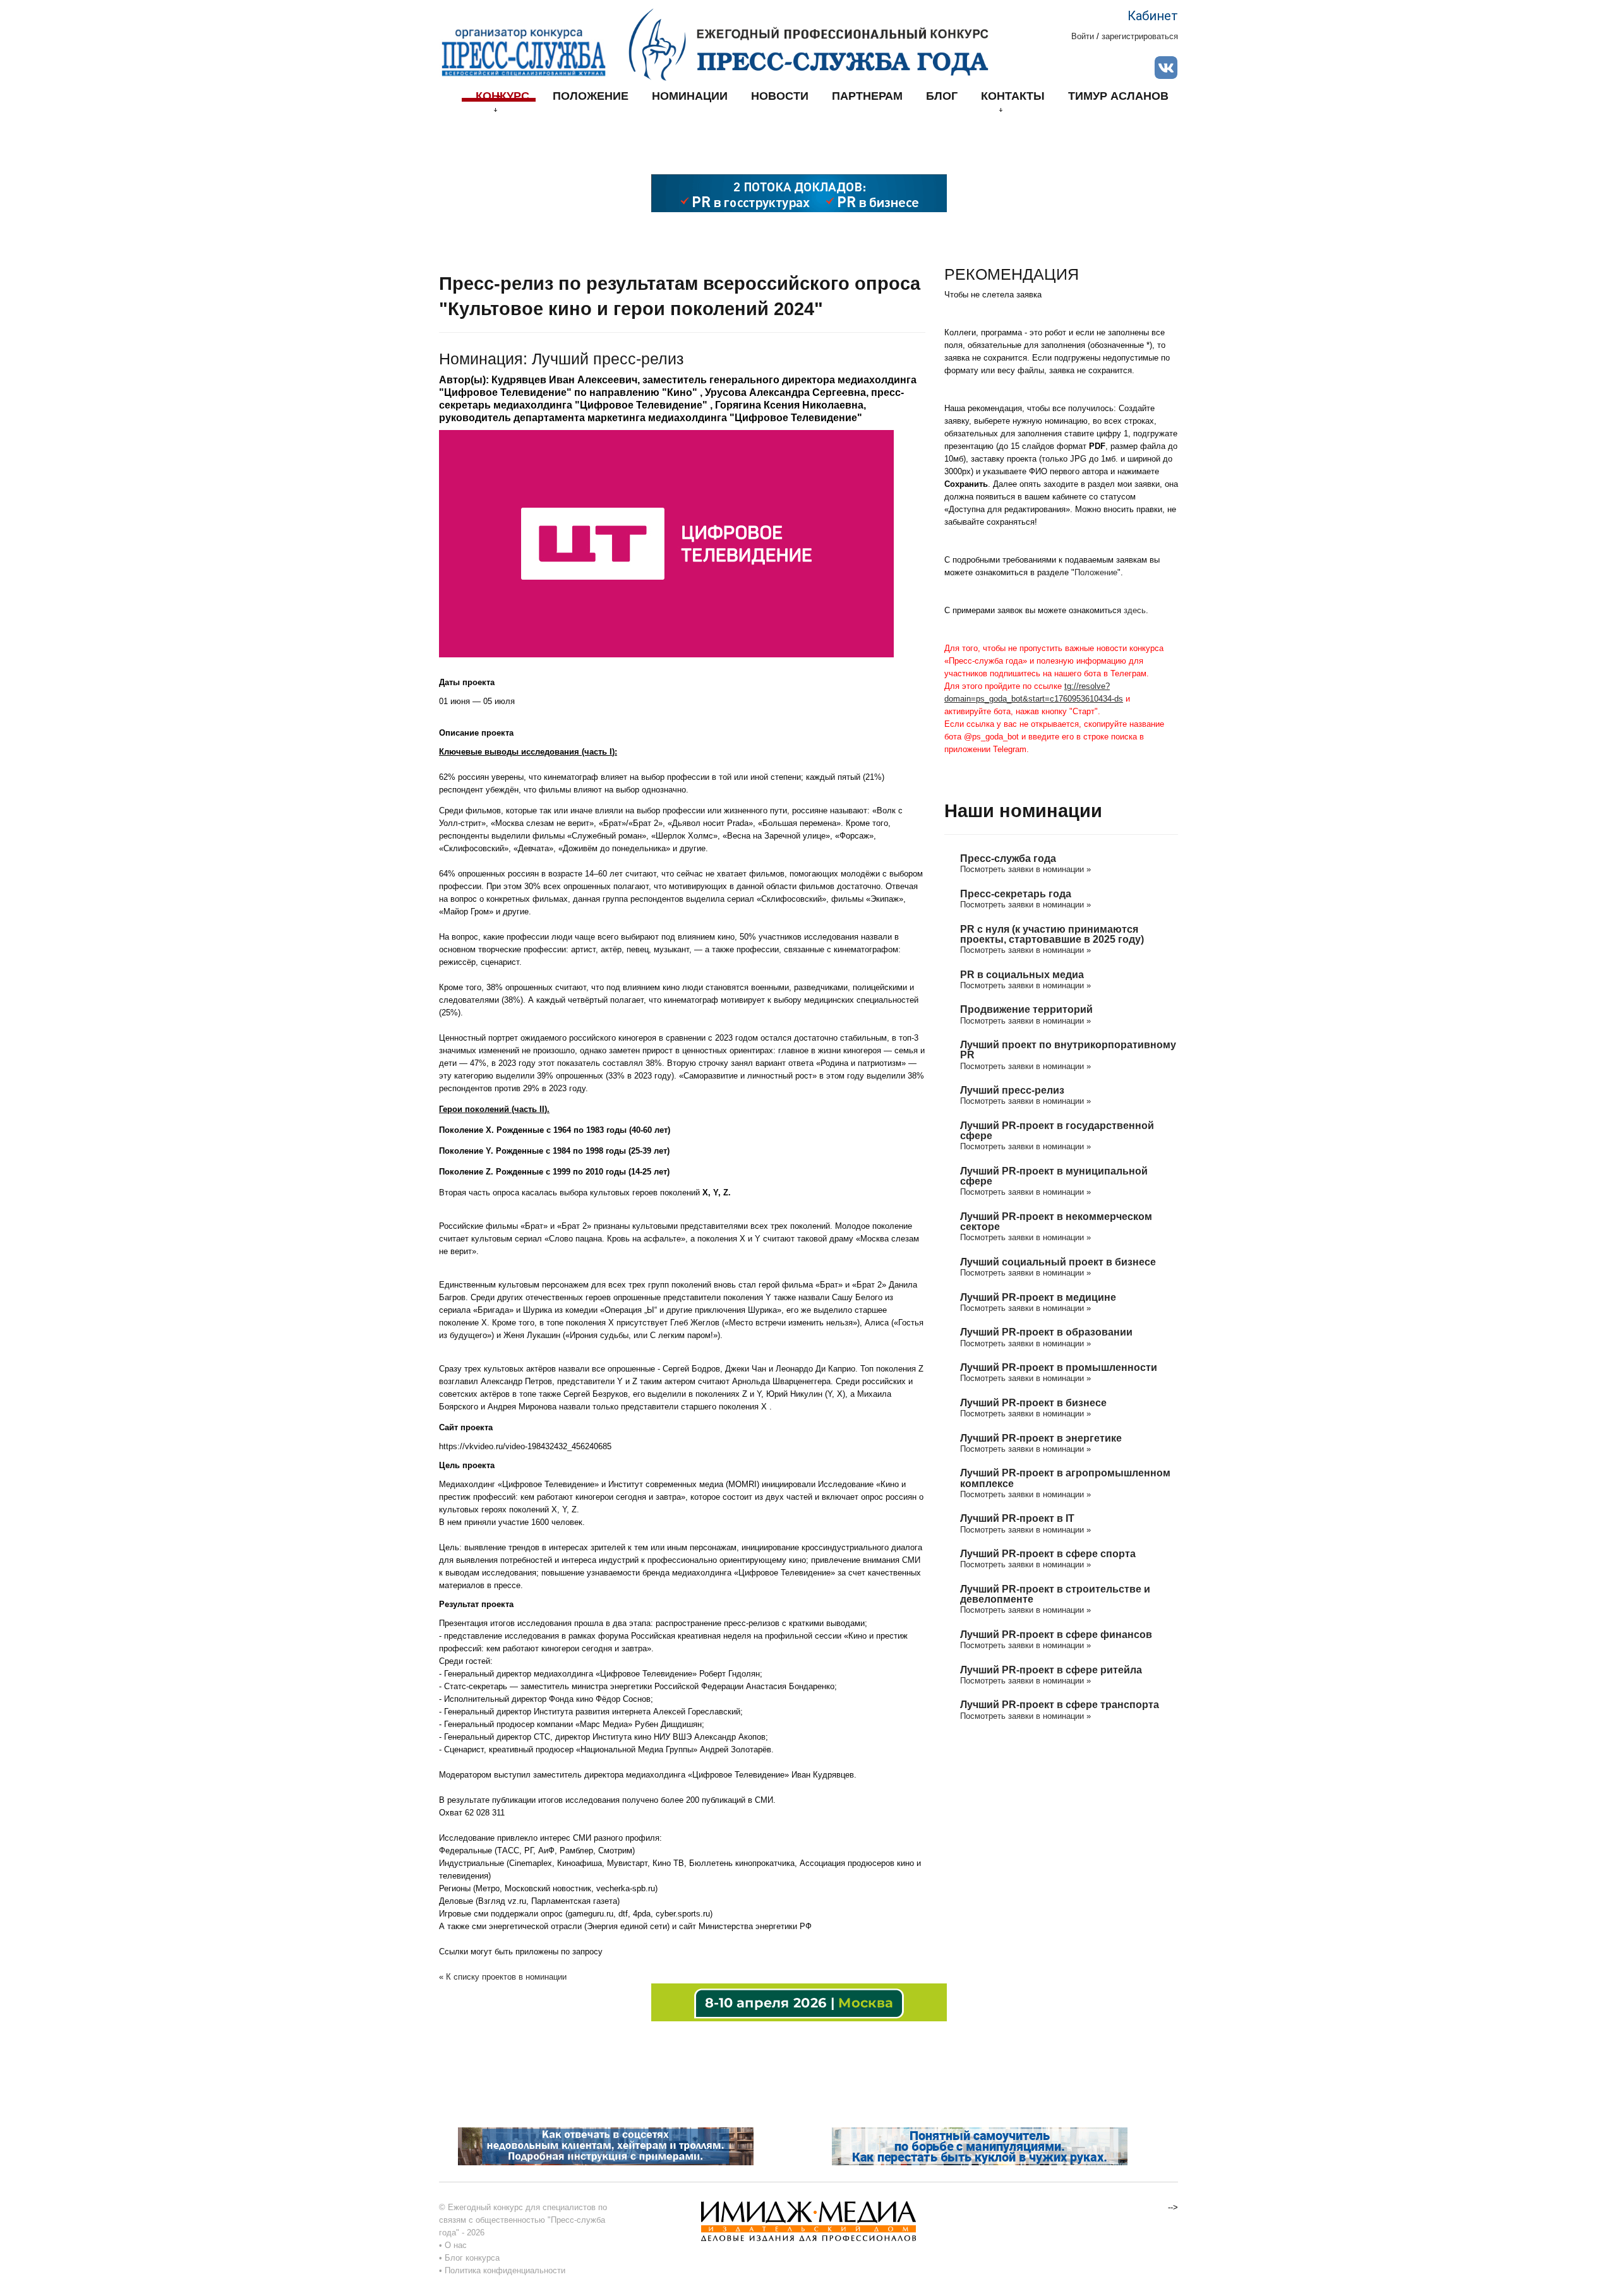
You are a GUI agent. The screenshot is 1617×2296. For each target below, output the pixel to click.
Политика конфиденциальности (505, 2270)
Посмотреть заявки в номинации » (1025, 869)
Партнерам (867, 96)
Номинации (690, 96)
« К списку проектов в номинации (503, 1977)
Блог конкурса (472, 2258)
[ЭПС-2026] (799, 192)
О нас (456, 2245)
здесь (1135, 610)
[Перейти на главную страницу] (808, 44)
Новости (780, 96)
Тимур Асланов (1118, 96)
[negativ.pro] (606, 2145)
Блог (942, 96)
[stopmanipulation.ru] (980, 2145)
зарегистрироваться (1140, 36)
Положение (591, 96)
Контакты (1013, 96)
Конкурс (502, 96)
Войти (1083, 36)
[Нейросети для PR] (799, 2001)
